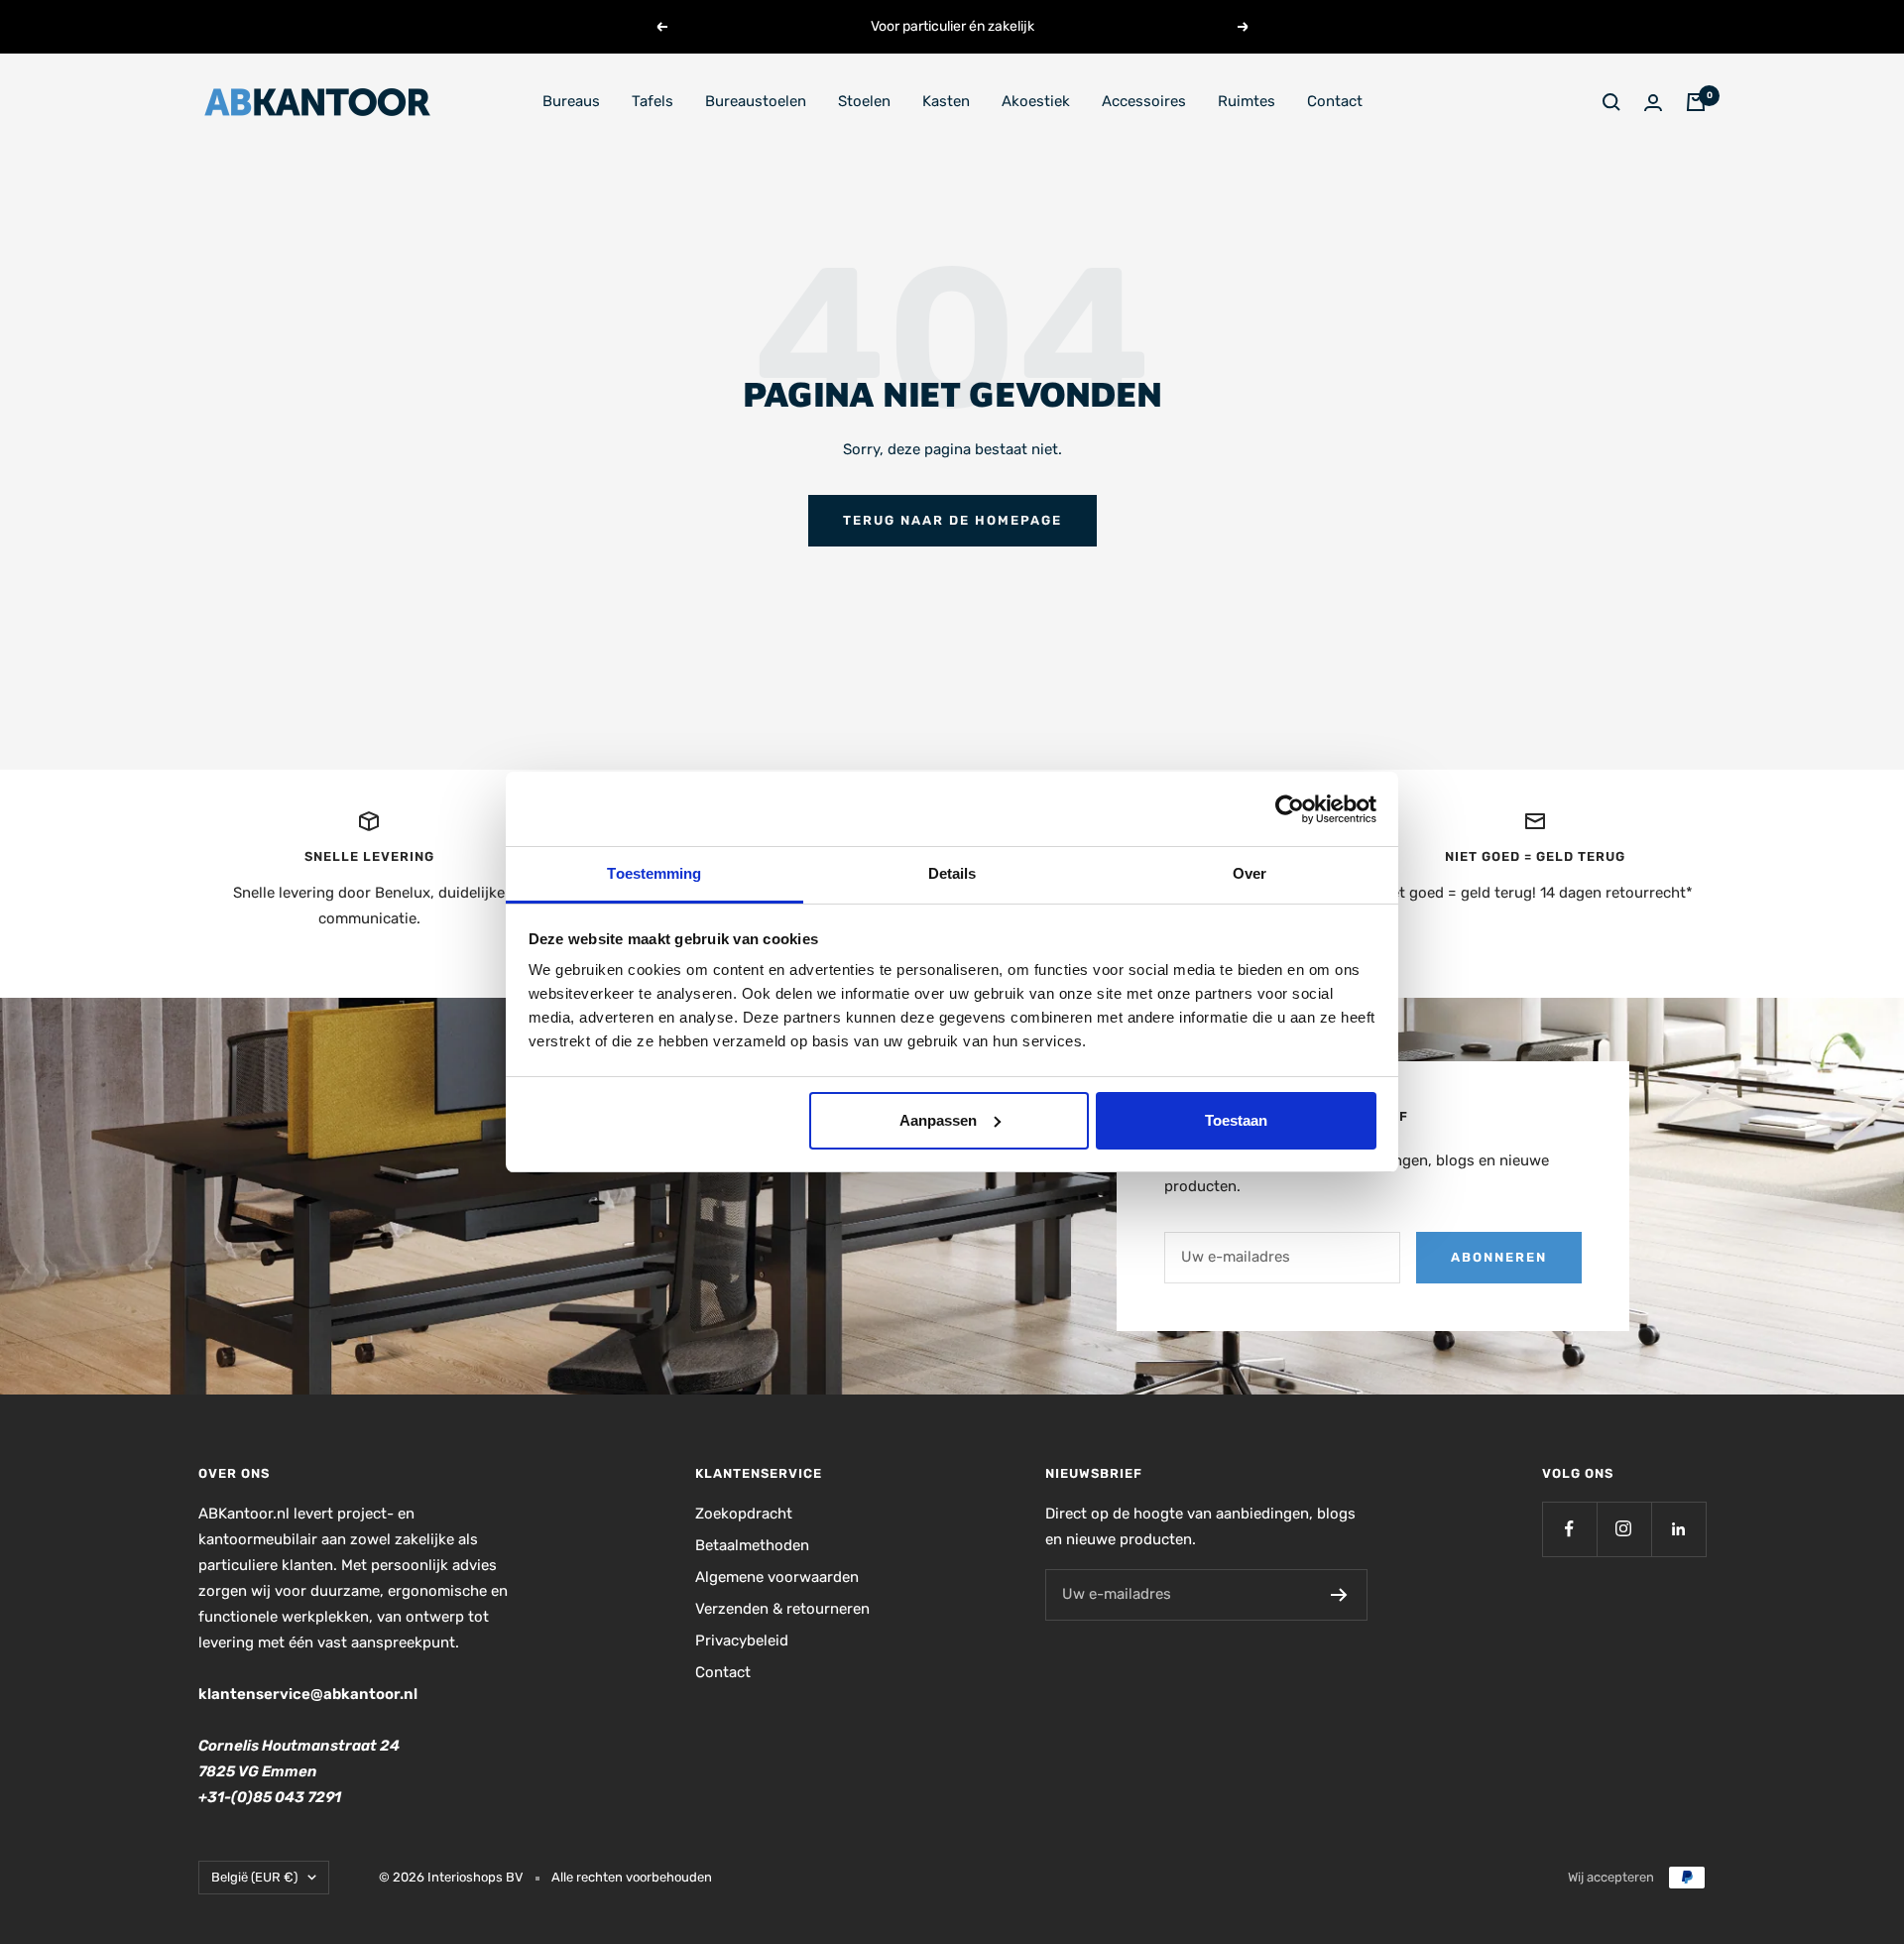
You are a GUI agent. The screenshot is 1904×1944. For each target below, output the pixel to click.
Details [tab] (952, 873)
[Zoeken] (1611, 102)
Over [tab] (1249, 873)
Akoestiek (1036, 101)
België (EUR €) (254, 1877)
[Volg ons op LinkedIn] (1678, 1529)
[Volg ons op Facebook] (1569, 1529)
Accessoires (1144, 101)
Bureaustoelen (756, 101)
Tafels (653, 101)
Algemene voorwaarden (777, 1577)
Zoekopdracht (744, 1514)
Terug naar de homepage (952, 520)
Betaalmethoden (752, 1545)
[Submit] (1339, 1595)
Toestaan (1236, 1120)
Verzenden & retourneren (782, 1609)
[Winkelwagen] (1696, 102)
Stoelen (864, 101)
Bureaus (571, 101)
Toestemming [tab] (654, 873)
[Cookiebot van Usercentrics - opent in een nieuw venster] (1290, 809)
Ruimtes (1247, 101)
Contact (1335, 101)
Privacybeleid (742, 1640)
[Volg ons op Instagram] (1624, 1529)
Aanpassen (938, 1120)
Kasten (946, 101)
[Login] (1653, 103)
